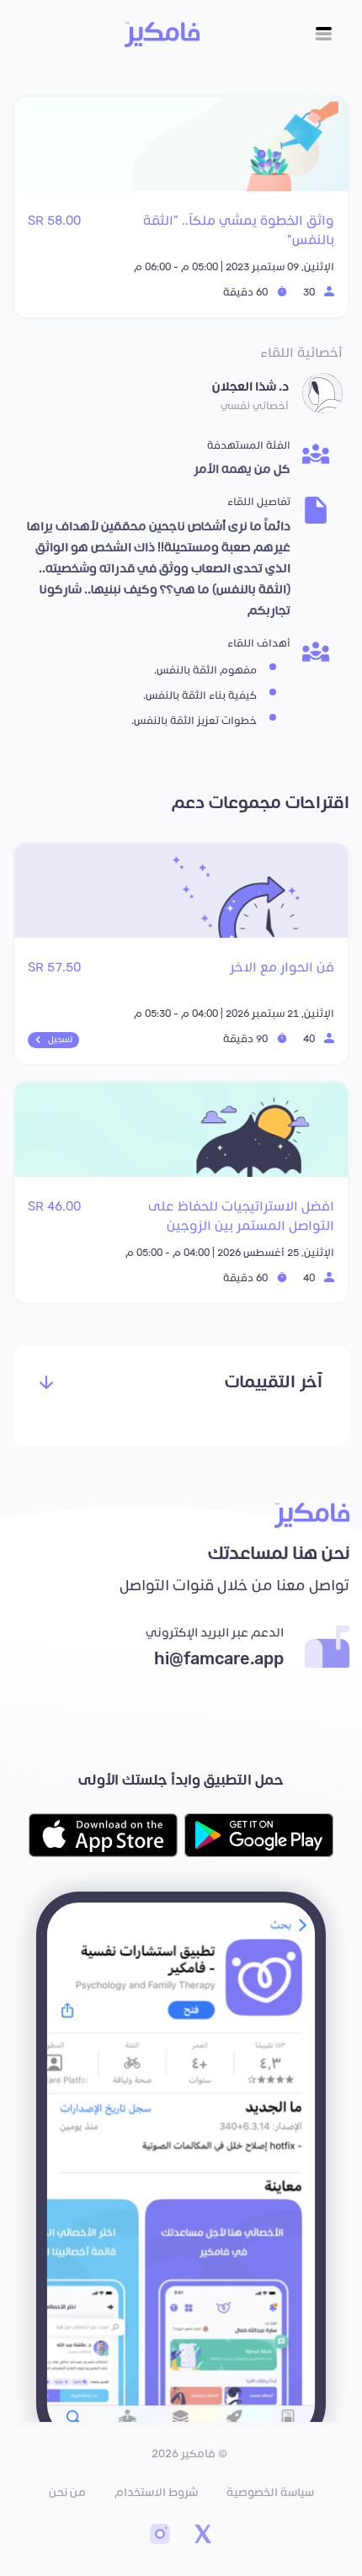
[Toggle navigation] (324, 34)
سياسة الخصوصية (270, 2493)
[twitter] (202, 2536)
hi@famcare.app (219, 1659)
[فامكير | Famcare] (162, 35)
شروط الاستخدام (156, 2493)
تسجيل (60, 1040)
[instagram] (160, 2536)
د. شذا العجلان (250, 387)
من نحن (67, 2493)
